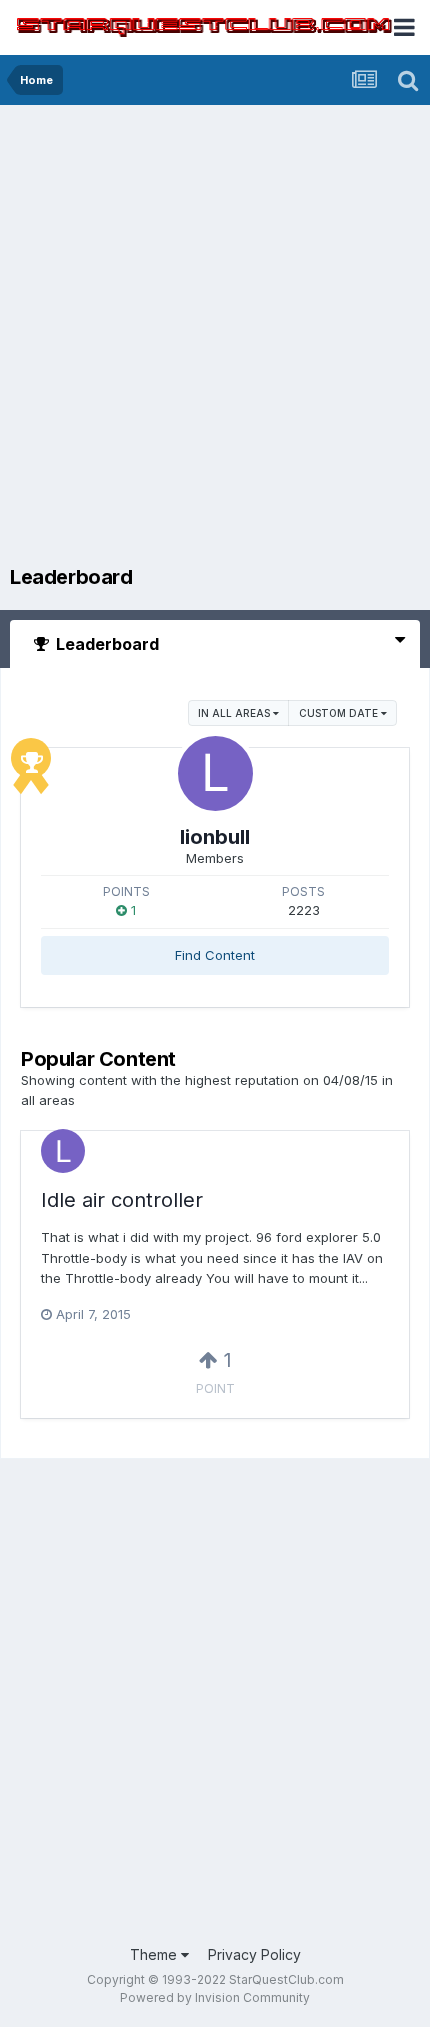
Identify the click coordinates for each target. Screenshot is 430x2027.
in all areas (235, 713)
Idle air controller (122, 1200)
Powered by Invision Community (215, 1997)
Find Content (215, 955)
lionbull (215, 837)
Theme (155, 1954)
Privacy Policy (254, 1954)
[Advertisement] (215, 340)
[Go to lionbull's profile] (215, 773)
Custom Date (340, 713)
